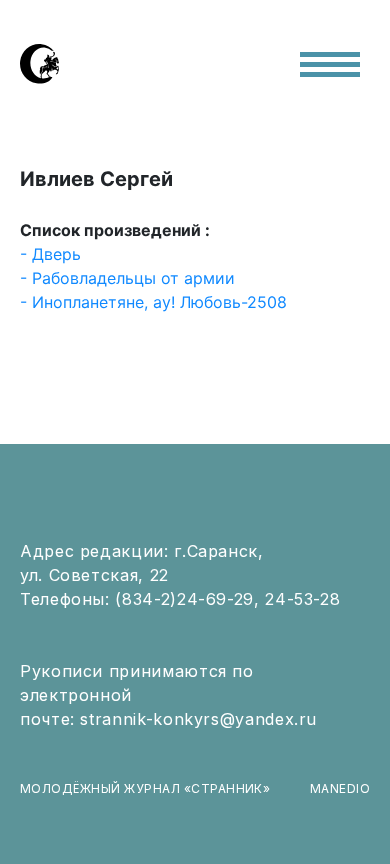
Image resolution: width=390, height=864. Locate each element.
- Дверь (50, 254)
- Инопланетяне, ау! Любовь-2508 (153, 302)
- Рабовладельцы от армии (127, 278)
